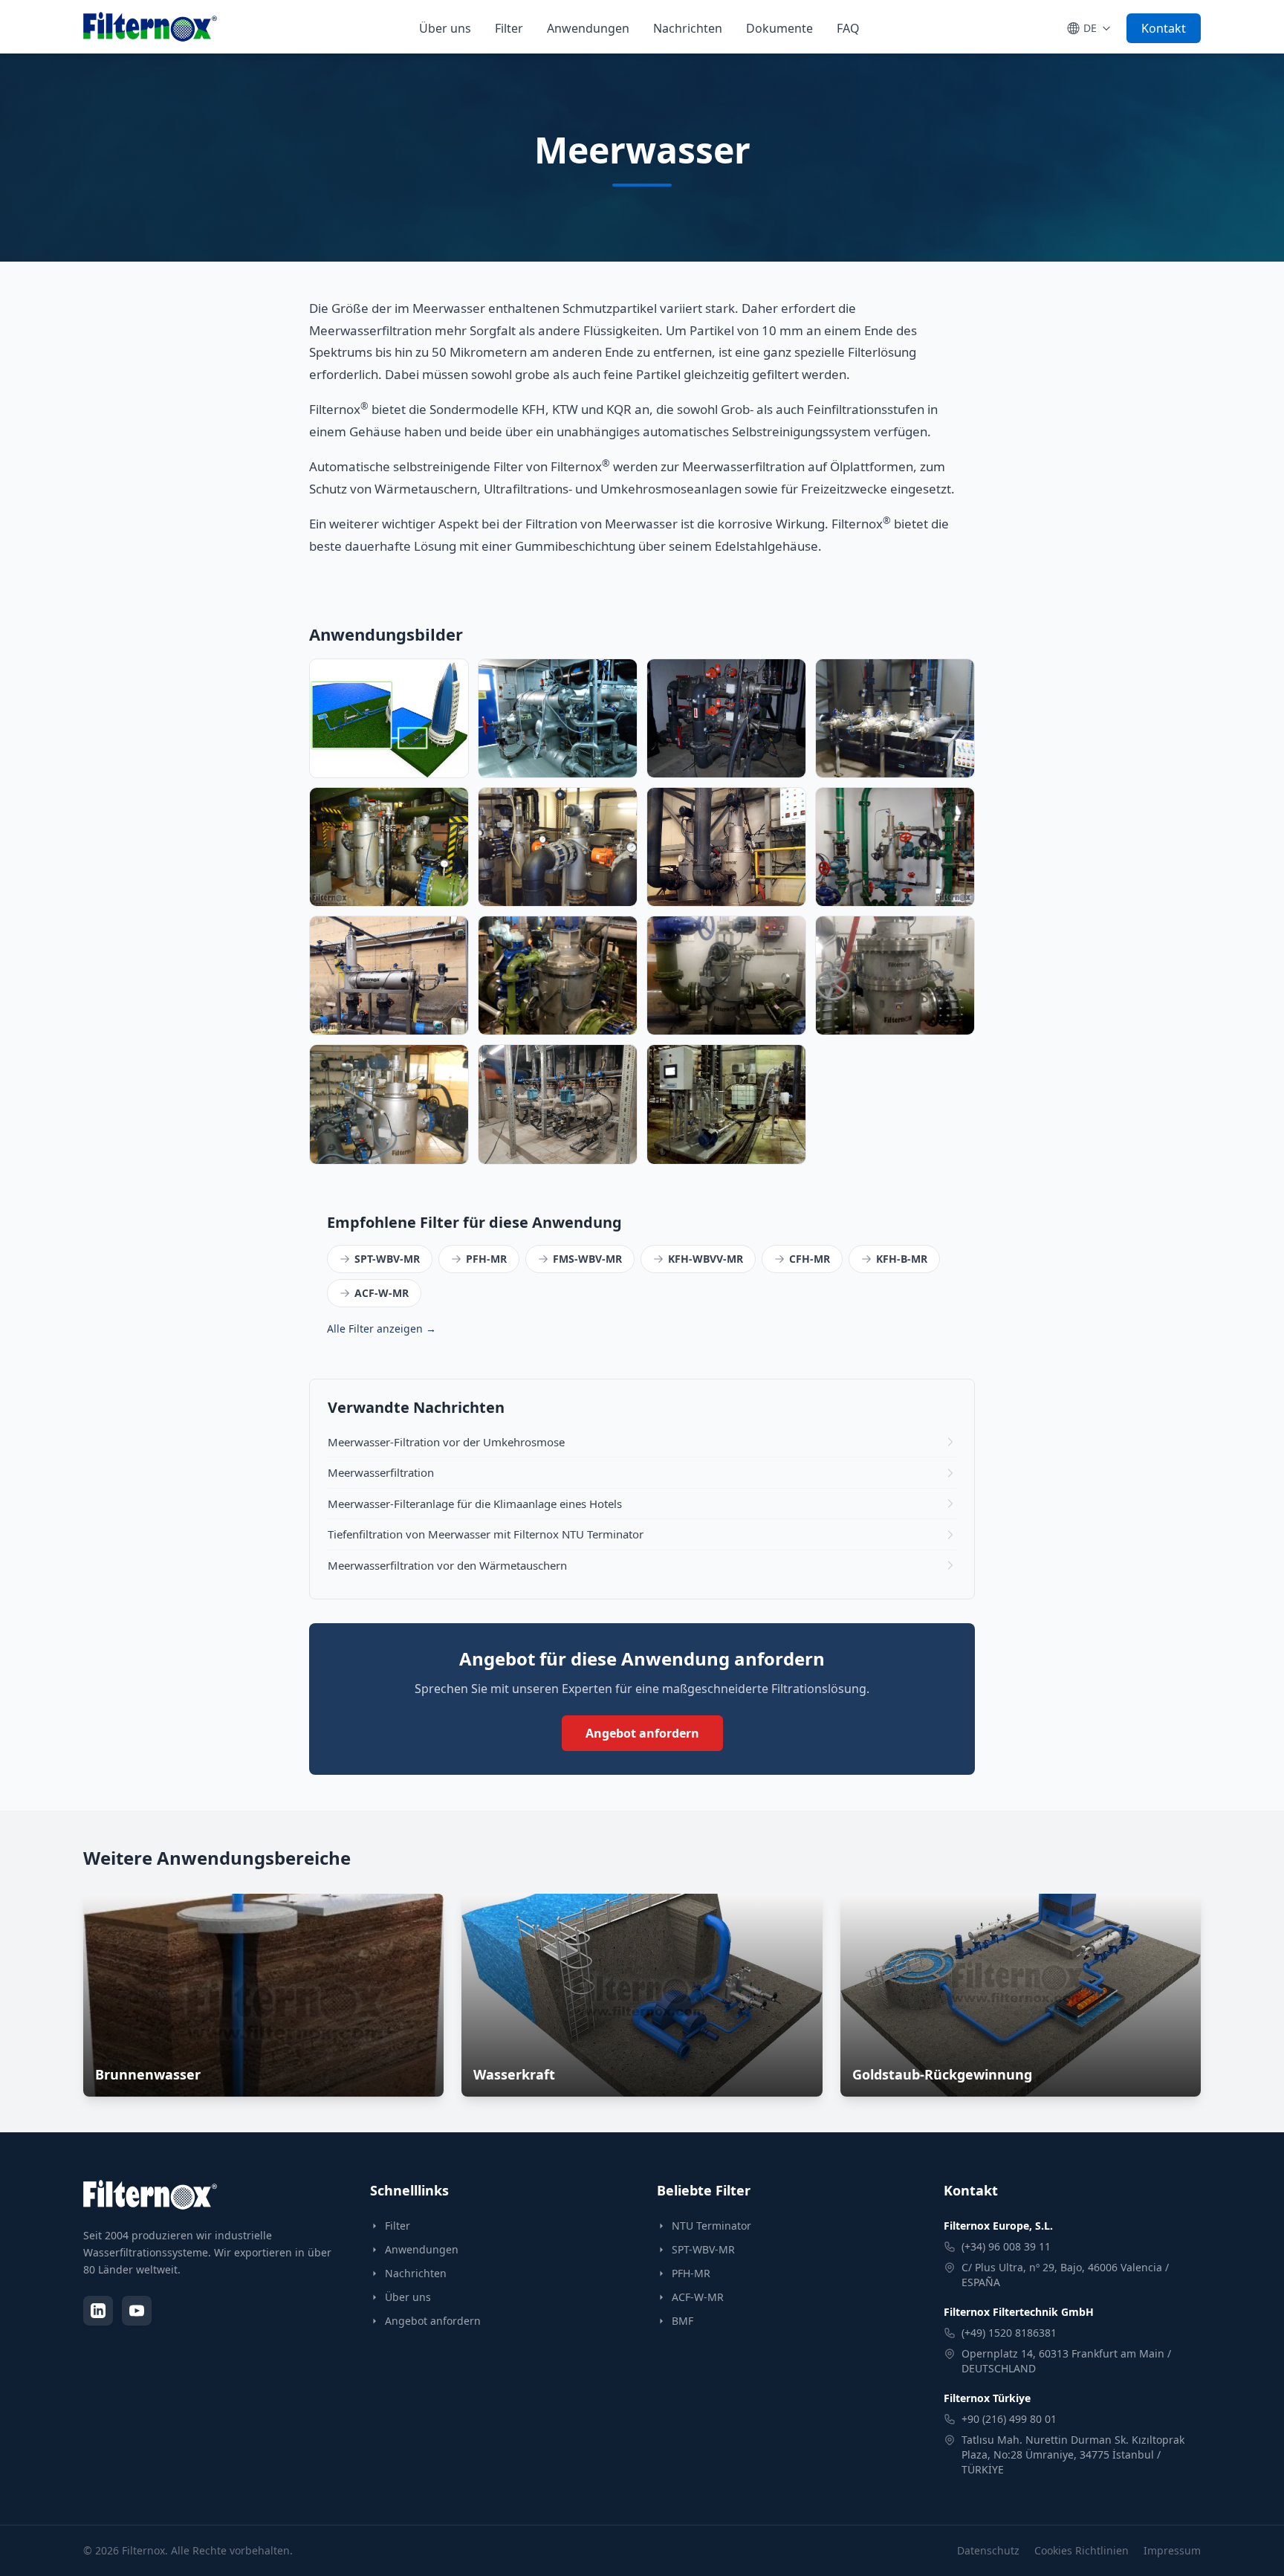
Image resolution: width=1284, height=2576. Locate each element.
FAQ (848, 28)
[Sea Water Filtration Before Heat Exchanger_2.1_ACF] (389, 847)
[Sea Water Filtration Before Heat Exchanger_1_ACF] (558, 847)
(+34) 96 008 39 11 (1006, 2246)
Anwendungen (588, 28)
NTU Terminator (711, 2226)
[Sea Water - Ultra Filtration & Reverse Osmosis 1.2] (726, 847)
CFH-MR (810, 1259)
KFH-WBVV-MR (706, 1259)
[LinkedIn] (98, 2311)
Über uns (445, 28)
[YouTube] (137, 2311)
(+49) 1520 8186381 (1009, 2333)
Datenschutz (988, 2550)
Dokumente (779, 28)
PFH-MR (486, 1259)
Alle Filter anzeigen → (382, 1329)
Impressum (1172, 2550)
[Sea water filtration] (895, 847)
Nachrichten (688, 28)
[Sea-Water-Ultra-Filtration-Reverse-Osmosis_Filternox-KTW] (895, 718)
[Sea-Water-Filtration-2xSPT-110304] (726, 718)
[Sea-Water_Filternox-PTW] (558, 718)
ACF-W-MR (382, 1293)
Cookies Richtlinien (1082, 2550)
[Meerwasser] (389, 718)
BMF (682, 2321)
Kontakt (1164, 28)
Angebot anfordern (642, 1733)
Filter (509, 28)
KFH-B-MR (902, 1259)
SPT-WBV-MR (387, 1259)
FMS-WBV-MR (587, 1259)
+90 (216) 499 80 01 (1009, 2419)
